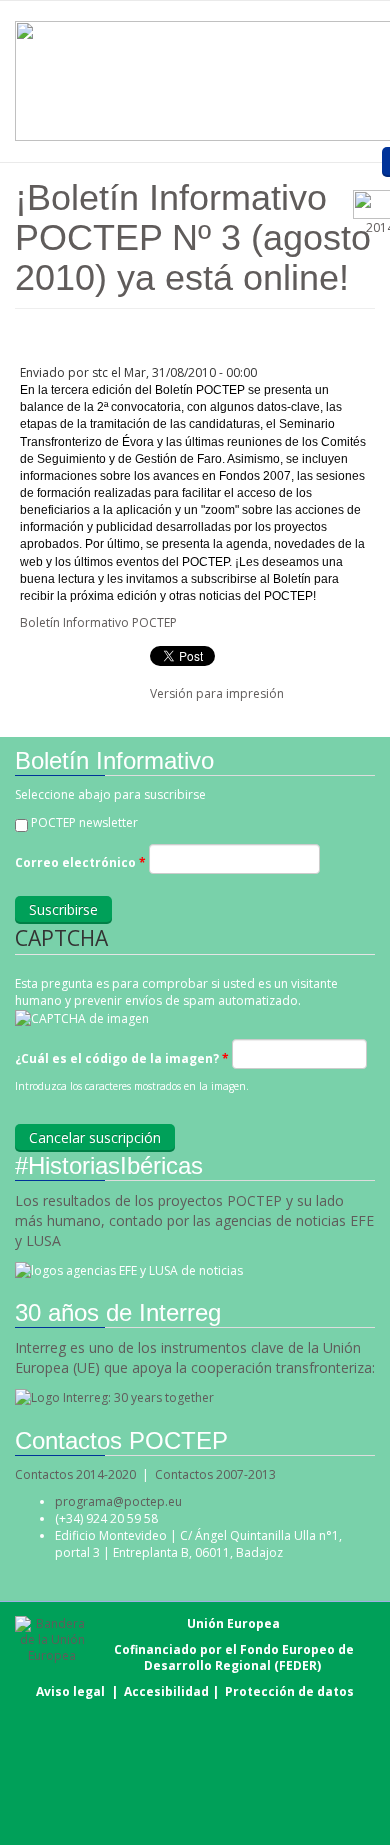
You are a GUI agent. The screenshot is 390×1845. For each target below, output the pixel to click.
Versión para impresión (217, 693)
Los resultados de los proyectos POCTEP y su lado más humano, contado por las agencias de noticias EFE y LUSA (194, 1220)
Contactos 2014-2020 (75, 1474)
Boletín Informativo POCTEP (98, 622)
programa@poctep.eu (118, 1501)
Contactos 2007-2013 (215, 1474)
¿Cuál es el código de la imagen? (122, 1058)
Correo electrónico (80, 862)
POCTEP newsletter (84, 822)
